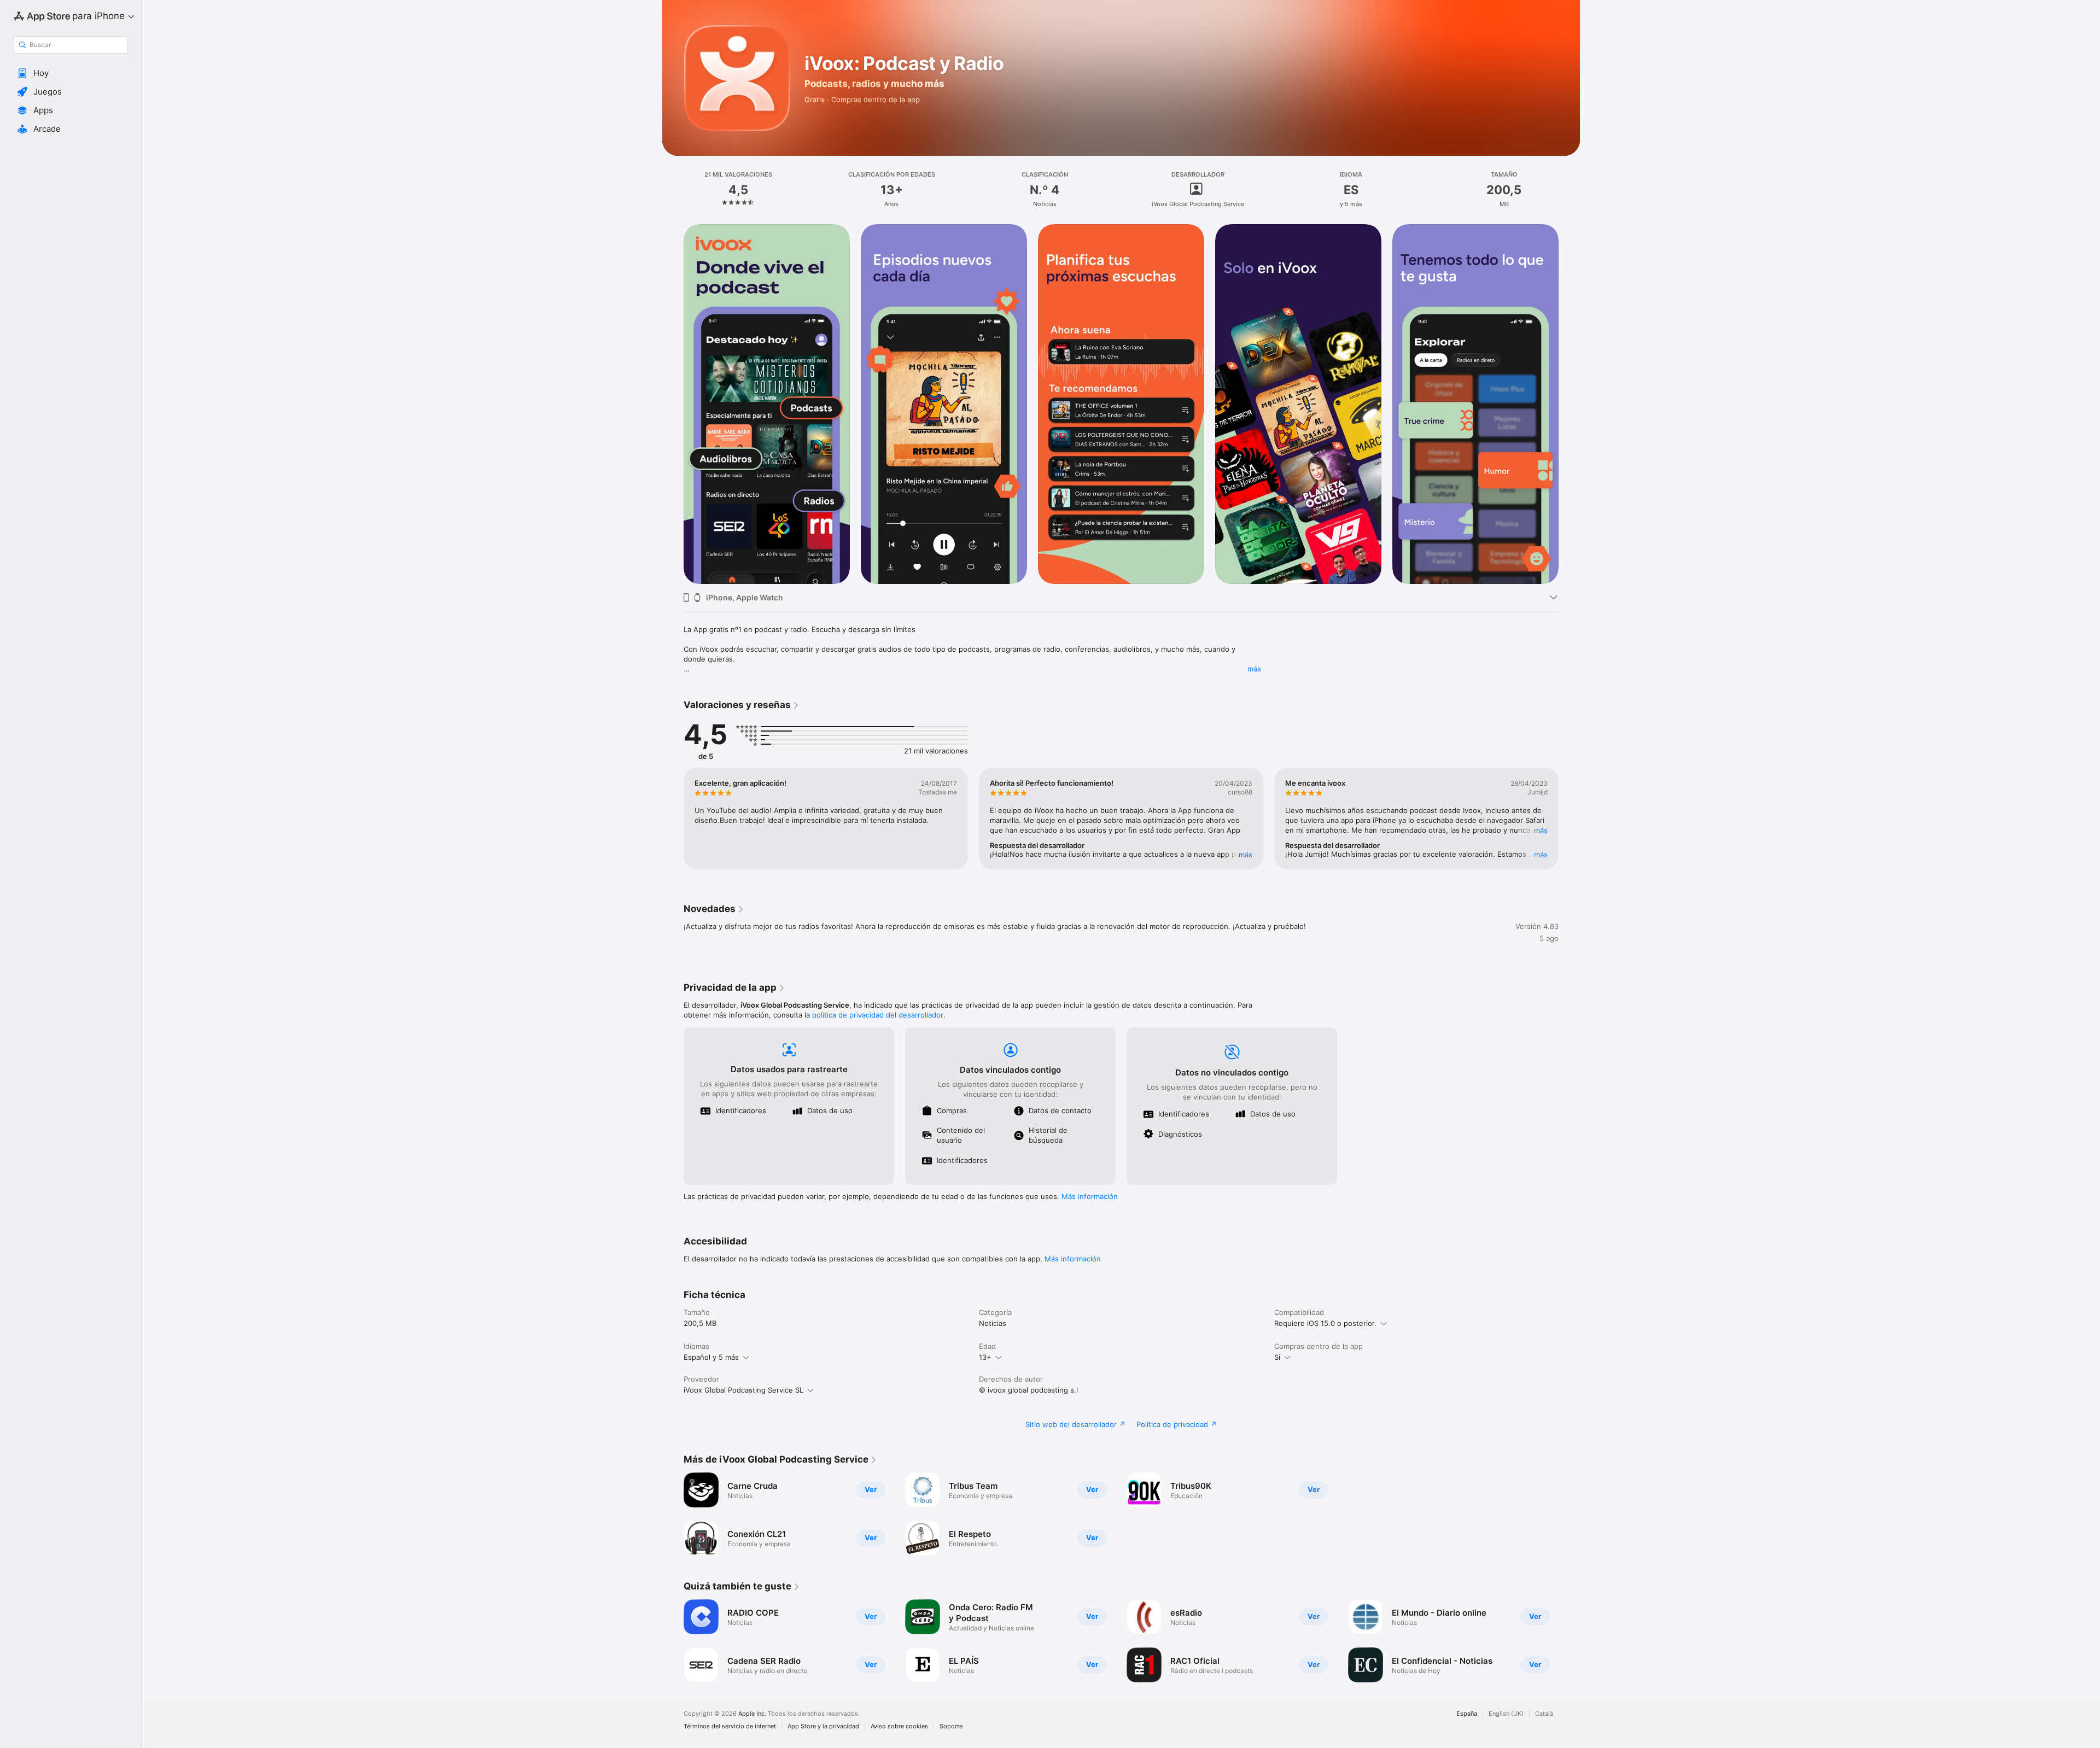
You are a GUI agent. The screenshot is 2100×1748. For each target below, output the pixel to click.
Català (1544, 1714)
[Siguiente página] (1570, 404)
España (1467, 1714)
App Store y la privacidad (823, 1726)
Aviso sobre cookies (899, 1726)
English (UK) (1506, 1714)
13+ (985, 1357)
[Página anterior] (673, 404)
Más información (1090, 1196)
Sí (1277, 1357)
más (1254, 669)
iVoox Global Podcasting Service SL (743, 1390)
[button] (71, 73)
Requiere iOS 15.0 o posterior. (1325, 1323)
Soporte (951, 1726)
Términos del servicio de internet (730, 1726)
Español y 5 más (711, 1357)
